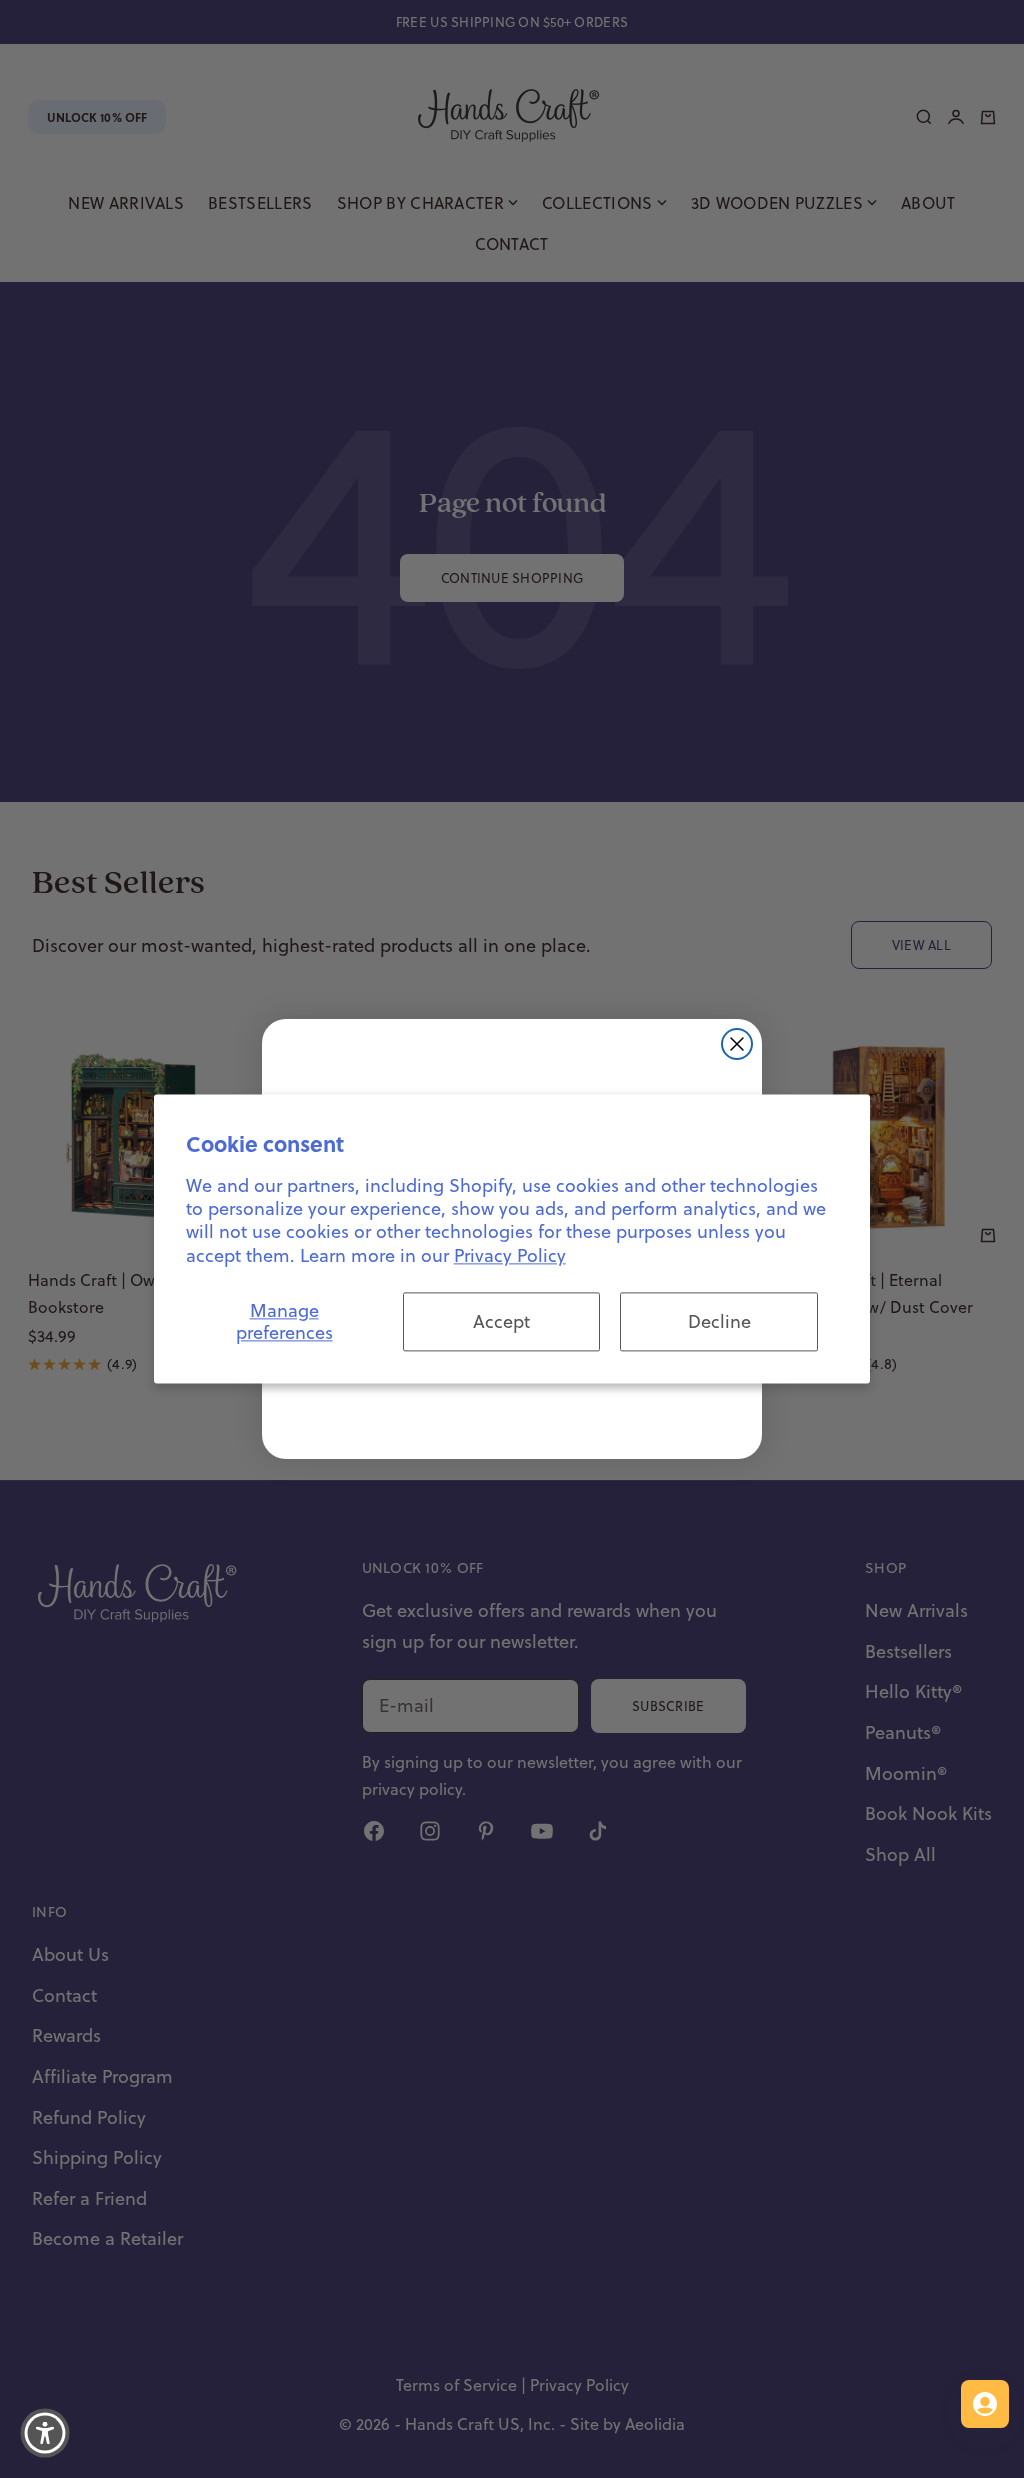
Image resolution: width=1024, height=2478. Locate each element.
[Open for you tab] (985, 2404)
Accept (501, 1321)
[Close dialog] (737, 1044)
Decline (719, 1321)
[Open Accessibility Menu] (45, 2433)
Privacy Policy (510, 1255)
